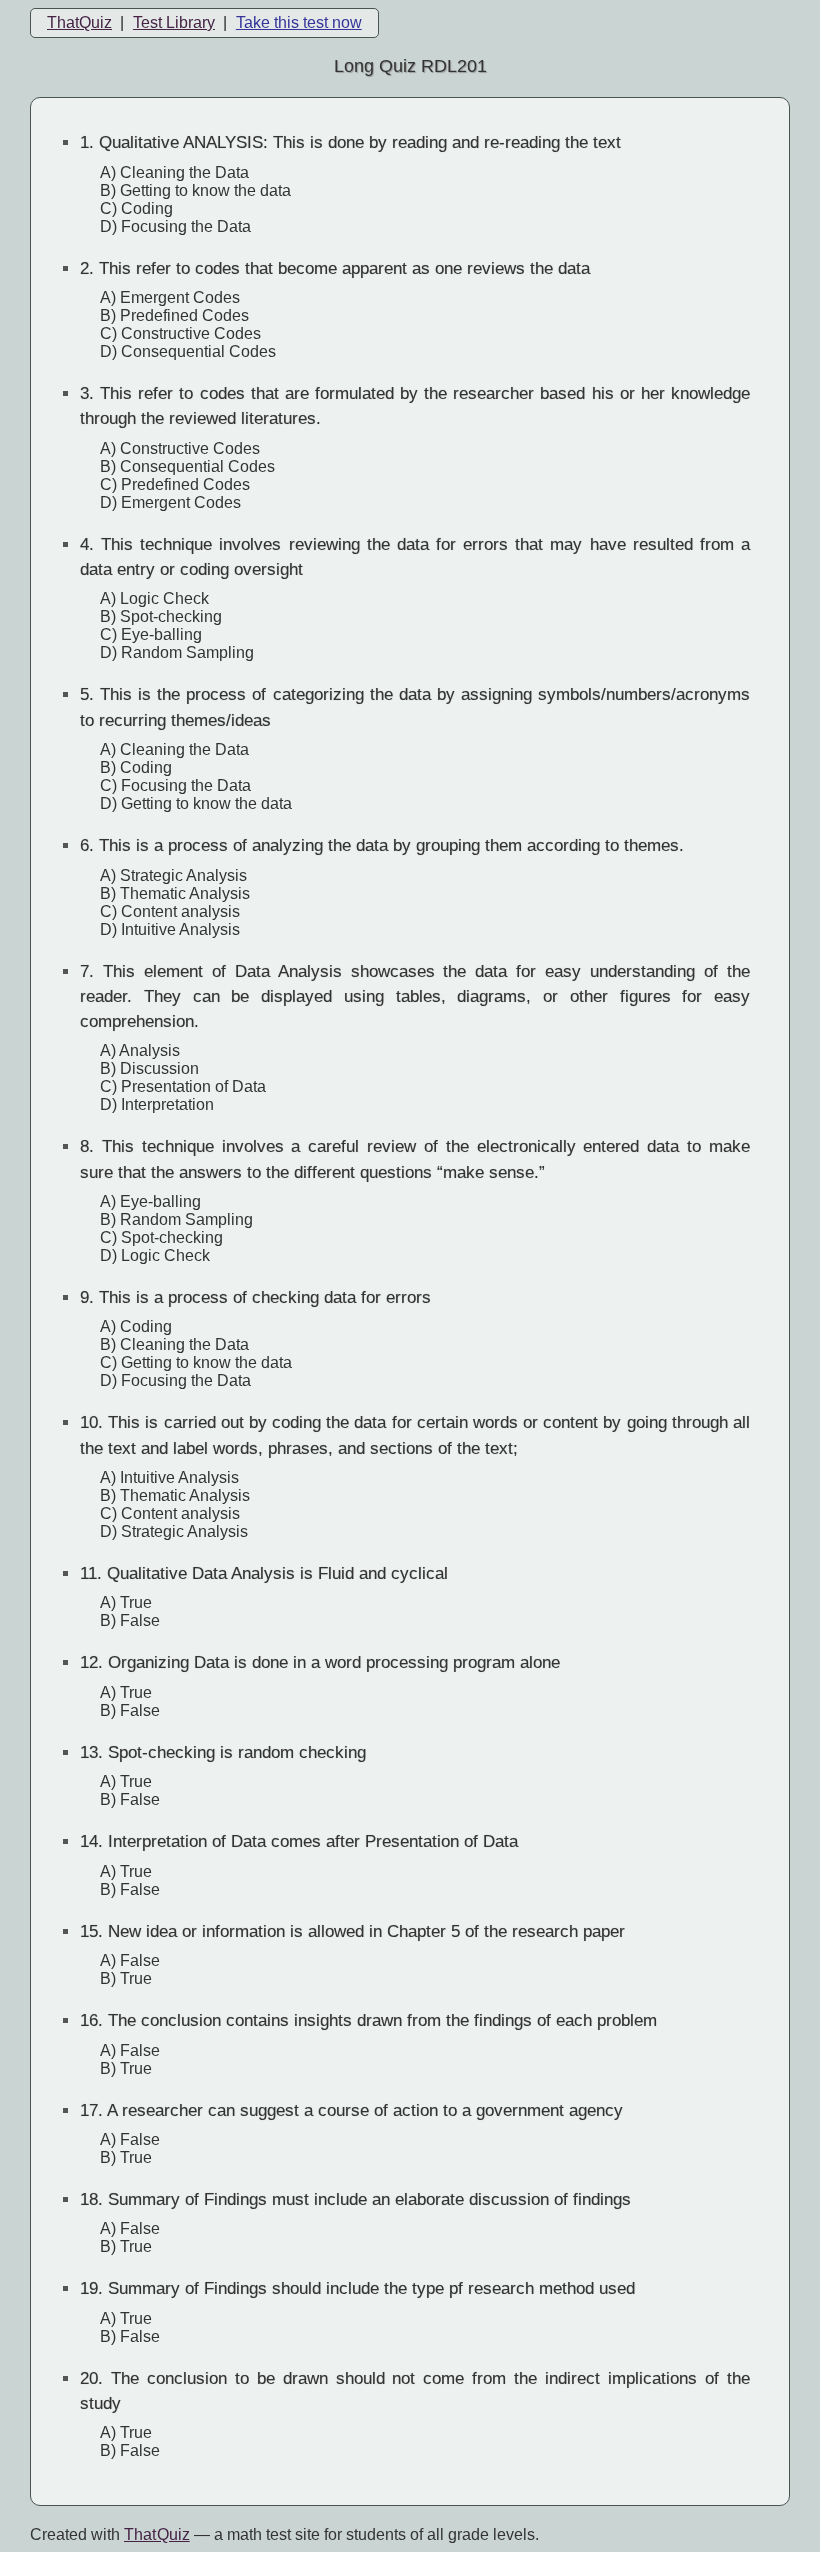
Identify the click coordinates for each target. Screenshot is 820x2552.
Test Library (174, 22)
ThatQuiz (79, 22)
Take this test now (299, 22)
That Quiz (157, 2534)
